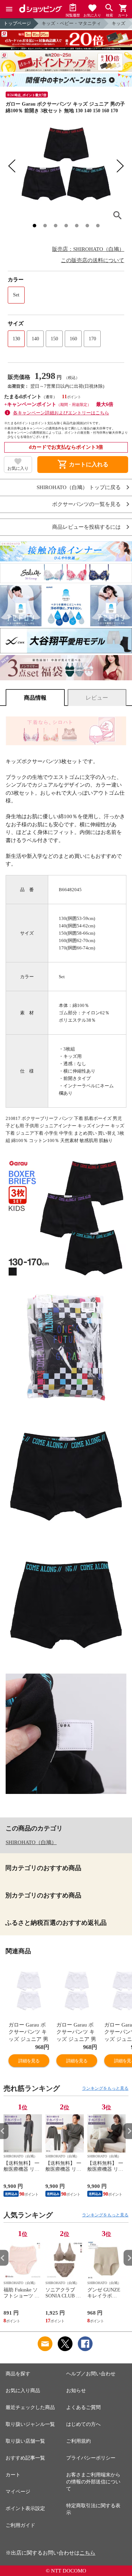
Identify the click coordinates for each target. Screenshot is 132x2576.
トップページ (17, 23)
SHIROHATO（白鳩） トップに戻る (79, 488)
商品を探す (18, 2374)
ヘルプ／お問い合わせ (91, 2374)
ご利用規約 (78, 2441)
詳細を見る (29, 2061)
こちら (87, 2553)
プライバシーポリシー (91, 2458)
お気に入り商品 (23, 2391)
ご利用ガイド (20, 2525)
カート (13, 2475)
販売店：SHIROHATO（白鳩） (88, 249)
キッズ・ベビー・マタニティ (71, 23)
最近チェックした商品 (30, 2407)
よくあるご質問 (83, 2407)
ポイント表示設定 (25, 2508)
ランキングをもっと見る (105, 2088)
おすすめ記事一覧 (25, 2458)
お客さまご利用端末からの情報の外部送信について (93, 2482)
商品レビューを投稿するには (86, 527)
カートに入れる (83, 465)
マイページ (18, 2492)
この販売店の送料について (93, 260)
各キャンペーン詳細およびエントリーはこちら (61, 413)
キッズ (118, 23)
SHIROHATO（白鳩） (31, 1842)
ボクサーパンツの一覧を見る (86, 504)
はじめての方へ (83, 2424)
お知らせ (76, 2391)
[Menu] (9, 9)
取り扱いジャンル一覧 (30, 2424)
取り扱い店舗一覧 (25, 2441)
